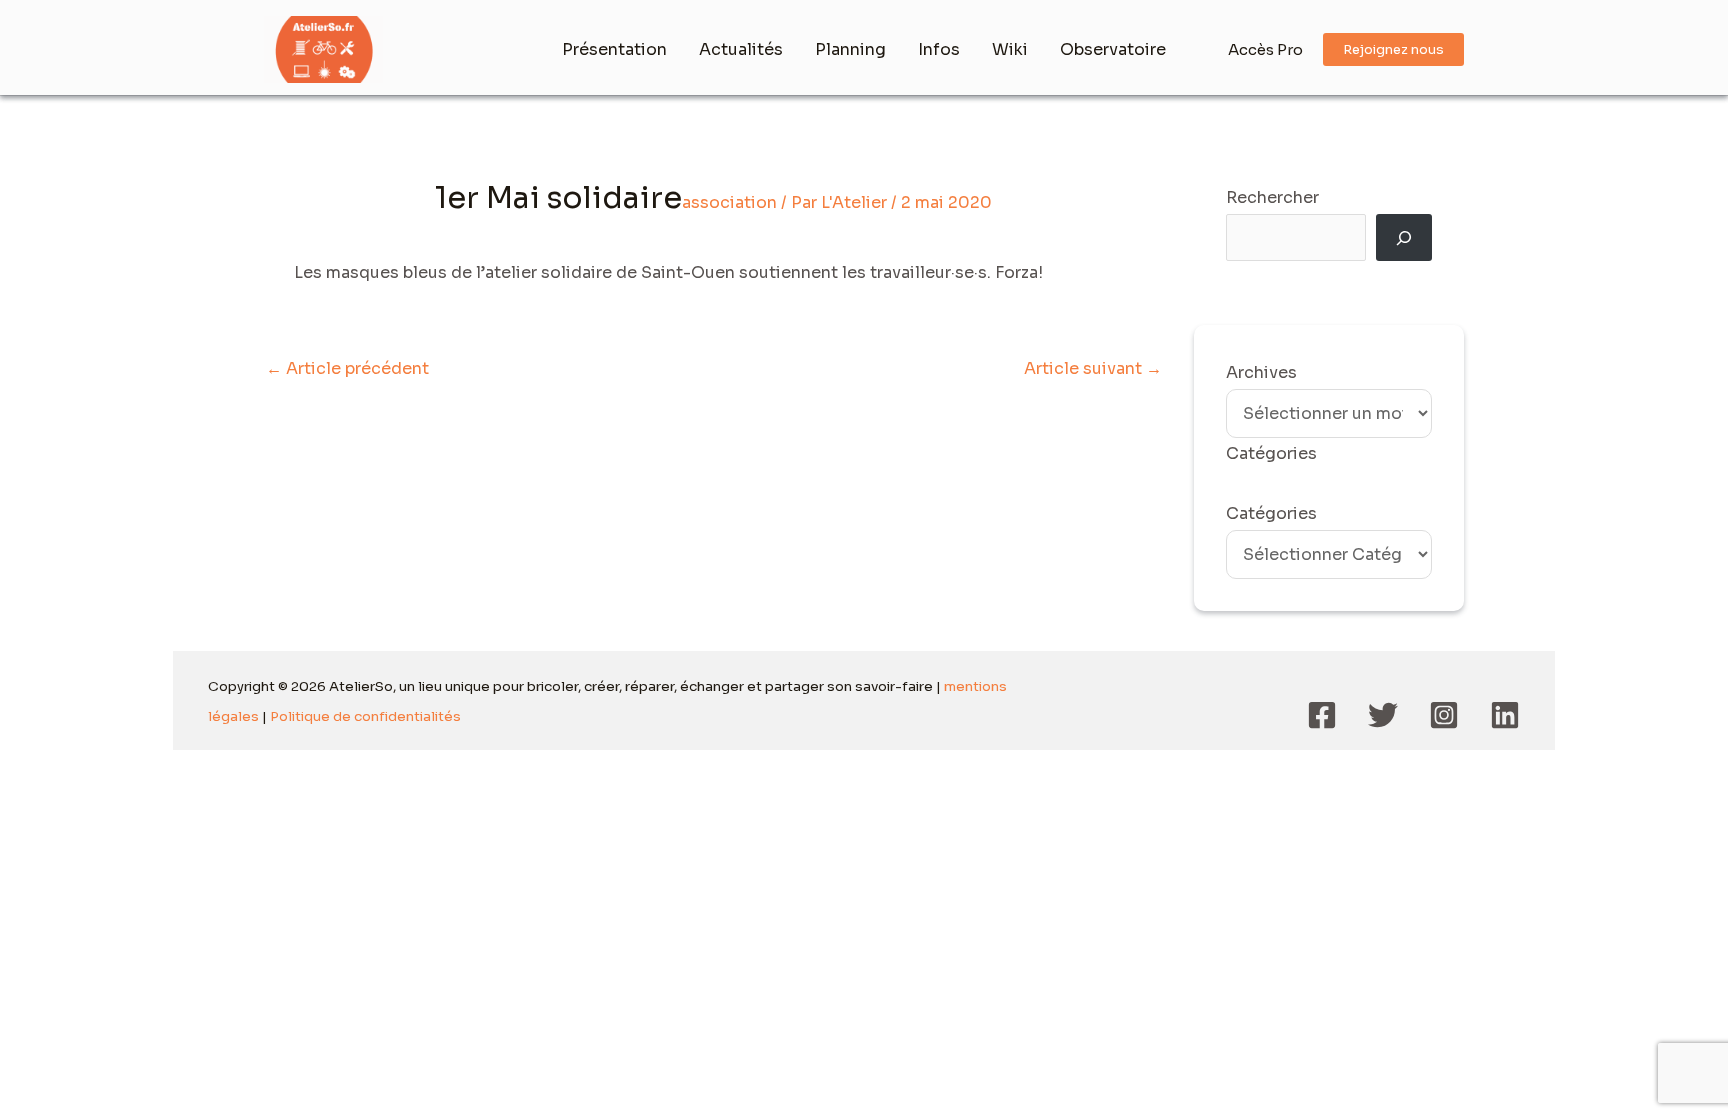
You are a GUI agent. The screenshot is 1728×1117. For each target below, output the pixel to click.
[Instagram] (1444, 715)
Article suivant (1093, 368)
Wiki (1010, 49)
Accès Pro (1265, 49)
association (729, 202)
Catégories (1271, 513)
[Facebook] (1322, 715)
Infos (939, 49)
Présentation (614, 49)
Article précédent (347, 368)
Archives (1261, 372)
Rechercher (1272, 197)
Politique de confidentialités (365, 716)
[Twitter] (1383, 715)
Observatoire (1113, 49)
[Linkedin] (1505, 715)
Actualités (741, 49)
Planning (850, 49)
